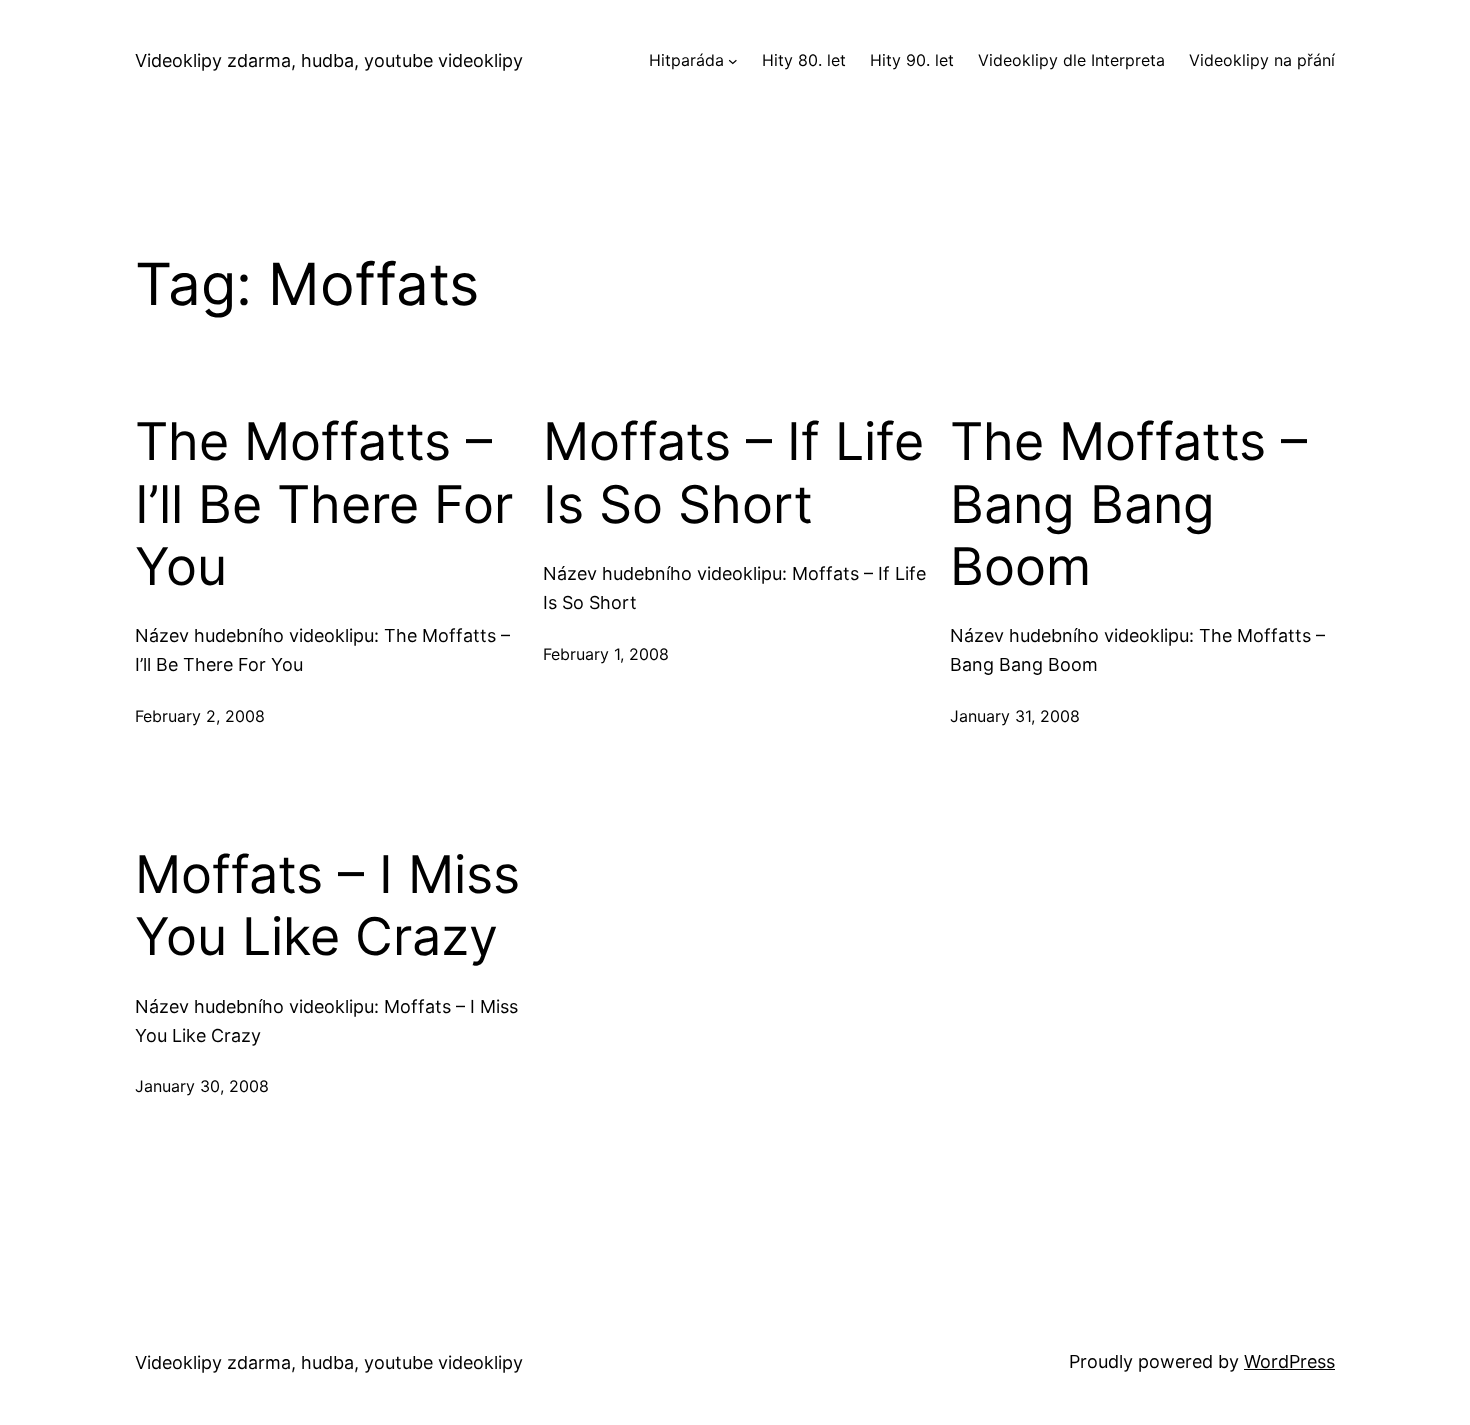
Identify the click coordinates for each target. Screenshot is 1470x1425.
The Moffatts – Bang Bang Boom (1128, 504)
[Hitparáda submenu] (733, 61)
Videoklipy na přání (1262, 60)
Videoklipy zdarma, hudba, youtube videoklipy (329, 60)
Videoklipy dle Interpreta (1071, 60)
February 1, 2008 (606, 654)
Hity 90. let (912, 60)
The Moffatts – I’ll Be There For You (324, 504)
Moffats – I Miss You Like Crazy (327, 906)
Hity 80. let (804, 60)
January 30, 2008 (202, 1086)
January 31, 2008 (1015, 716)
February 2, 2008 (200, 716)
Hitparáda (686, 60)
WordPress (1289, 1361)
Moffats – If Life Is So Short (733, 473)
